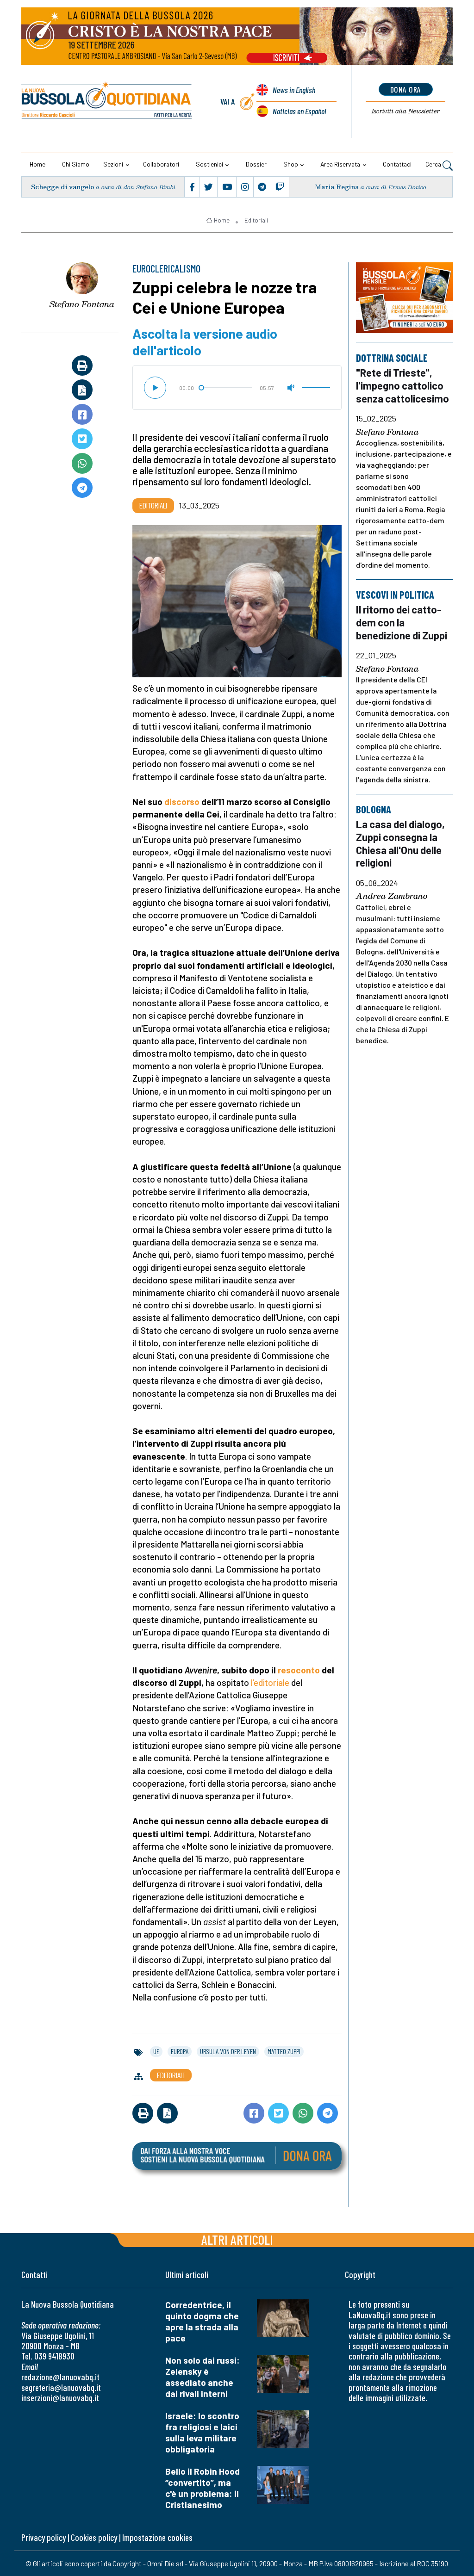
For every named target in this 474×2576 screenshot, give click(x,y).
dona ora (406, 89)
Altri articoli (237, 2239)
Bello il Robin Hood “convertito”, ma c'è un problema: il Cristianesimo (203, 2488)
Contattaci (397, 164)
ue (156, 2051)
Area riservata (340, 164)
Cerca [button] (434, 164)
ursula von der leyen (228, 2051)
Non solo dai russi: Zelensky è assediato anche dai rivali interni (203, 2377)
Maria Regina (337, 187)
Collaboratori (161, 164)
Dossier (256, 164)
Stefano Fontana (82, 304)
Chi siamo (76, 164)
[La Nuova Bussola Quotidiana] (107, 102)
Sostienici (209, 164)
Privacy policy (44, 2537)
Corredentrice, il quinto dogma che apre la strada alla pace (202, 2321)
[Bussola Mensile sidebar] (405, 298)
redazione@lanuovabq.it (60, 2377)
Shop (291, 164)
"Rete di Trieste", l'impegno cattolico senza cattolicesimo (402, 385)
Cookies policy (94, 2537)
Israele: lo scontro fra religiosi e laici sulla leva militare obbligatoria (202, 2432)
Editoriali (256, 220)
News (294, 90)
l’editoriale (270, 1682)
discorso (182, 802)
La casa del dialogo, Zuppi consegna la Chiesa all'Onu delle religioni (400, 844)
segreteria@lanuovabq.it (61, 2387)
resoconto (299, 1670)
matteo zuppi (284, 2051)
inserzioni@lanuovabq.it (60, 2398)
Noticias (299, 111)
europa (180, 2051)
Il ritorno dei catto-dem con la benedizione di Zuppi (402, 622)
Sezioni (113, 164)
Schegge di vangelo (62, 187)
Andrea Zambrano (392, 897)
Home (37, 164)
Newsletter (406, 111)
